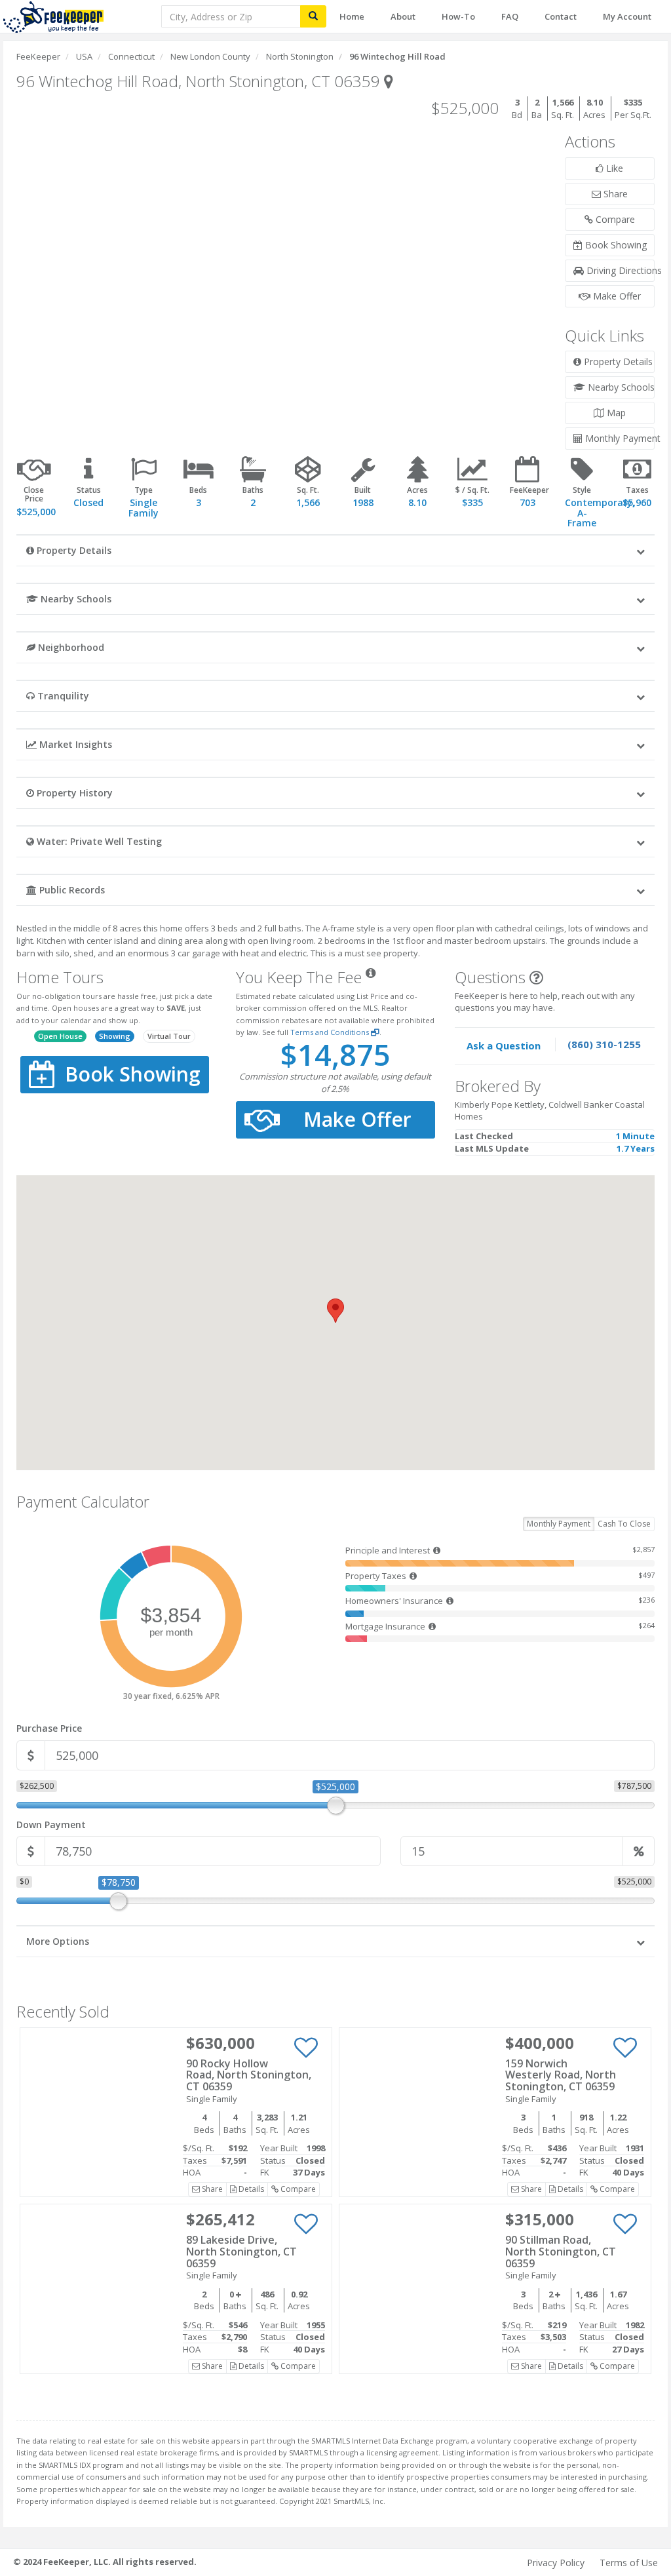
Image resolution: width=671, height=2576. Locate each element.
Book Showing (615, 245)
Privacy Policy (556, 2563)
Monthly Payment (619, 438)
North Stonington (300, 56)
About (403, 16)
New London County (210, 56)
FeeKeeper (38, 56)
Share (614, 194)
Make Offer (616, 296)
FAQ (510, 16)
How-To (458, 16)
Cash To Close (624, 1524)
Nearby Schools (620, 387)
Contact (561, 16)
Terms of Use (629, 2563)
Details (250, 2189)
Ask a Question (504, 1045)
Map (615, 413)
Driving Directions (619, 270)
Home (352, 16)
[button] (335, 550)
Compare (614, 219)
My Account (627, 16)
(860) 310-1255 (604, 1044)
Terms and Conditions (331, 1032)
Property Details (617, 361)
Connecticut (131, 56)
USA (84, 56)
